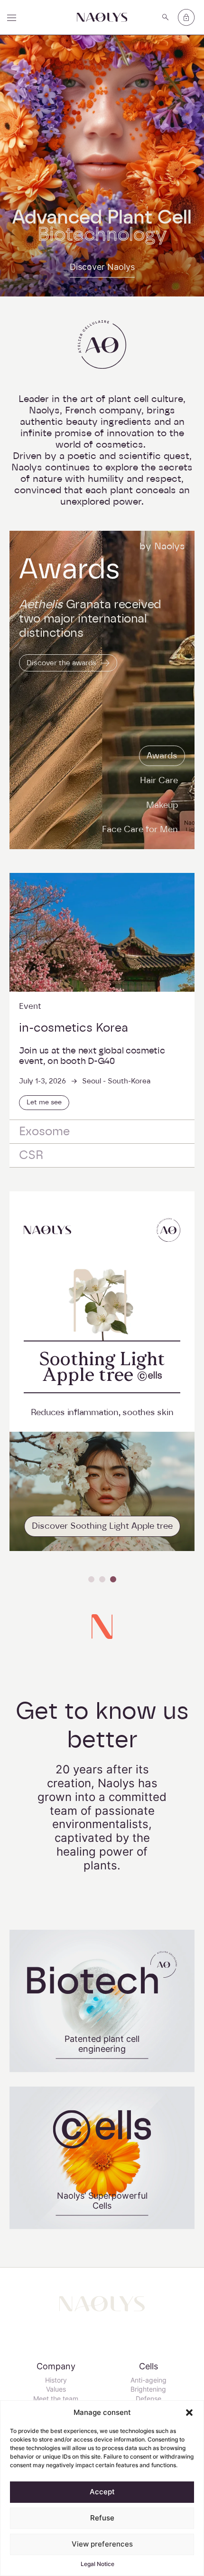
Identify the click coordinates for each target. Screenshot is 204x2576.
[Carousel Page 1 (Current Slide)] (91, 1579)
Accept (102, 2492)
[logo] (102, 17)
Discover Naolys (102, 267)
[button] (189, 2413)
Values (56, 2389)
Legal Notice (97, 2564)
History (56, 2380)
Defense (148, 2399)
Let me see (44, 1102)
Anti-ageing (148, 2380)
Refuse (102, 2518)
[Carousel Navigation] (102, 1579)
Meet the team (56, 2399)
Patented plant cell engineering (102, 2043)
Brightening (148, 2389)
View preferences (102, 2544)
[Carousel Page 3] (113, 1579)
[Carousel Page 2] (102, 1579)
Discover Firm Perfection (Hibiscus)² (102, 1526)
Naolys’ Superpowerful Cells (102, 2200)
